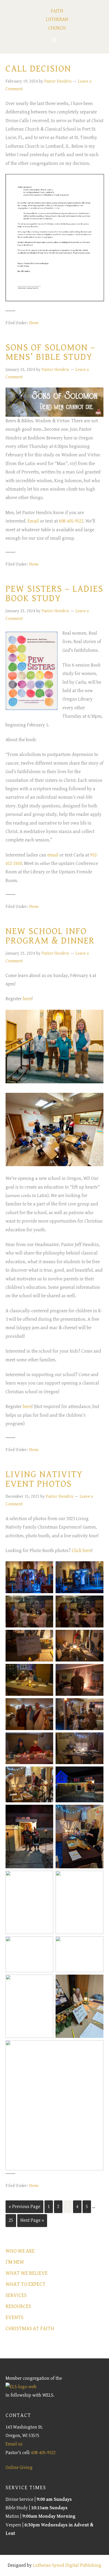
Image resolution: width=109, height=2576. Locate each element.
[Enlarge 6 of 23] (97, 1637)
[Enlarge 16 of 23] (97, 1812)
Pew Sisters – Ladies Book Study (54, 594)
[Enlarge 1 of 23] (46, 1568)
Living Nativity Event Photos (44, 1479)
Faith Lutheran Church (57, 20)
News (34, 323)
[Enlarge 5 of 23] (46, 1637)
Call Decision (38, 69)
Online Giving (19, 2467)
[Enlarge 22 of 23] (97, 1981)
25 (11, 2220)
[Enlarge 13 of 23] (46, 1773)
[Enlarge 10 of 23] (97, 1705)
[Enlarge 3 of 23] (46, 1602)
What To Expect (26, 2284)
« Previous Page (24, 2207)
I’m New (15, 2262)
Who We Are (20, 2251)
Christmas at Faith (30, 2329)
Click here (81, 1551)
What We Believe (27, 2273)
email (53, 855)
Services (16, 2295)
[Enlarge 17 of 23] (46, 1878)
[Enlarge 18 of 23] (97, 1878)
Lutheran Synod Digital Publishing (67, 2565)
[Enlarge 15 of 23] (46, 1812)
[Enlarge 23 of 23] (97, 2047)
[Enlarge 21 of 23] (46, 1981)
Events (14, 2318)
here (27, 999)
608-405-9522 (71, 521)
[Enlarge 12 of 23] (97, 1739)
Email (33, 521)
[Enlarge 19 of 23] (46, 1943)
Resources (18, 2307)
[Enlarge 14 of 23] (97, 1773)
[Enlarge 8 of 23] (97, 1671)
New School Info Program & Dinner (50, 936)
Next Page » (32, 2220)
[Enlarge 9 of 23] (46, 1705)
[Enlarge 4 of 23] (97, 1602)
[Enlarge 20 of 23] (97, 1943)
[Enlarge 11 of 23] (46, 1739)
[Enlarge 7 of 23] (46, 1671)
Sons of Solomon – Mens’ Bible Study (51, 352)
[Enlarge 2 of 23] (97, 1568)
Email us (14, 2444)
